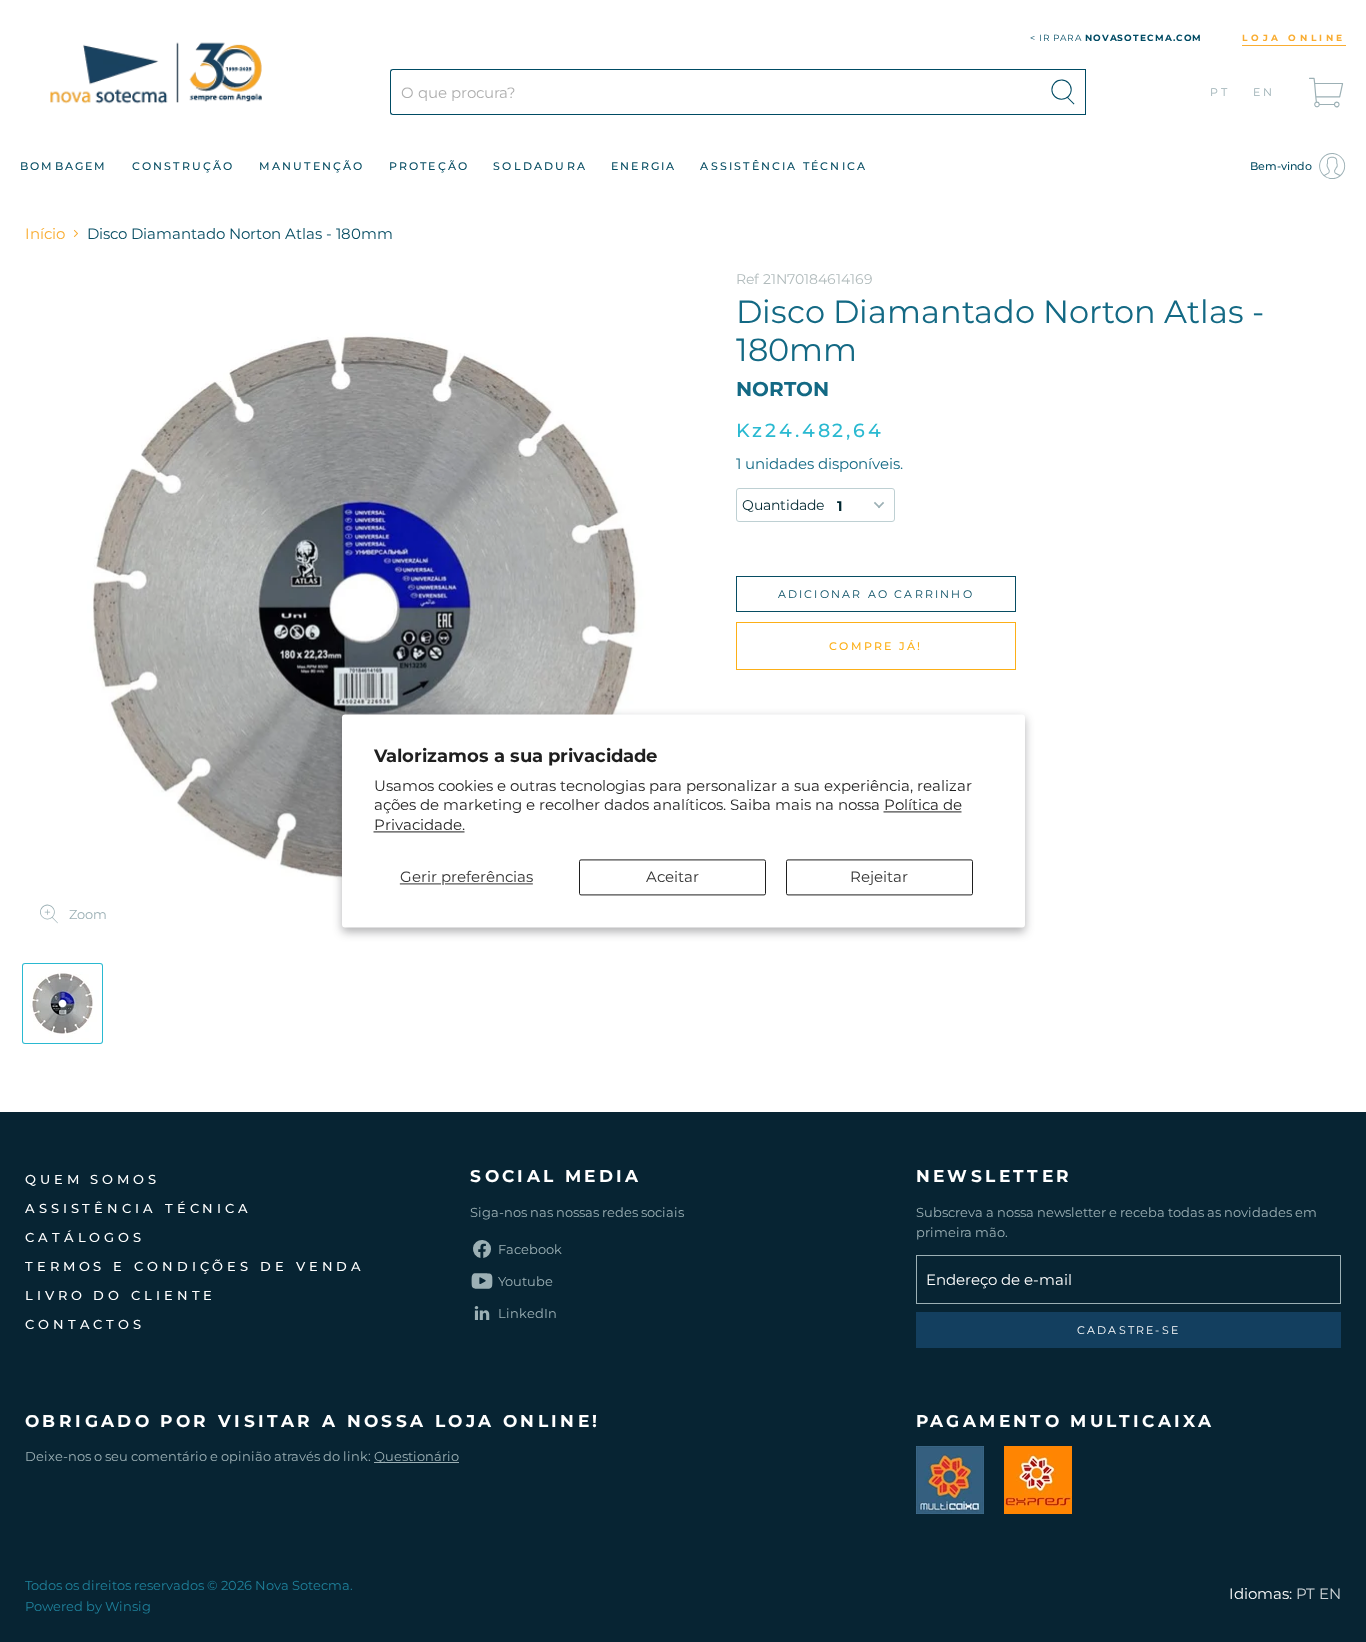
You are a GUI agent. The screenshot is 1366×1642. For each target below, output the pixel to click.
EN (1264, 92)
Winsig (128, 1606)
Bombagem (64, 166)
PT (1220, 92)
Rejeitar (879, 877)
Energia (643, 166)
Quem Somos (92, 1179)
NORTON (782, 389)
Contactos (85, 1324)
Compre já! (875, 646)
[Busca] (1063, 92)
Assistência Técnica (783, 166)
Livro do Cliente (120, 1295)
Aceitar (672, 877)
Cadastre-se (1128, 1330)
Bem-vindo (1282, 166)
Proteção (429, 166)
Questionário (416, 1456)
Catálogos (85, 1237)
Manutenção (312, 166)
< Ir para (1116, 37)
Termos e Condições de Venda (195, 1266)
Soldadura (540, 166)
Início (45, 233)
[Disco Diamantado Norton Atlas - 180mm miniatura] (62, 1003)
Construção (183, 166)
